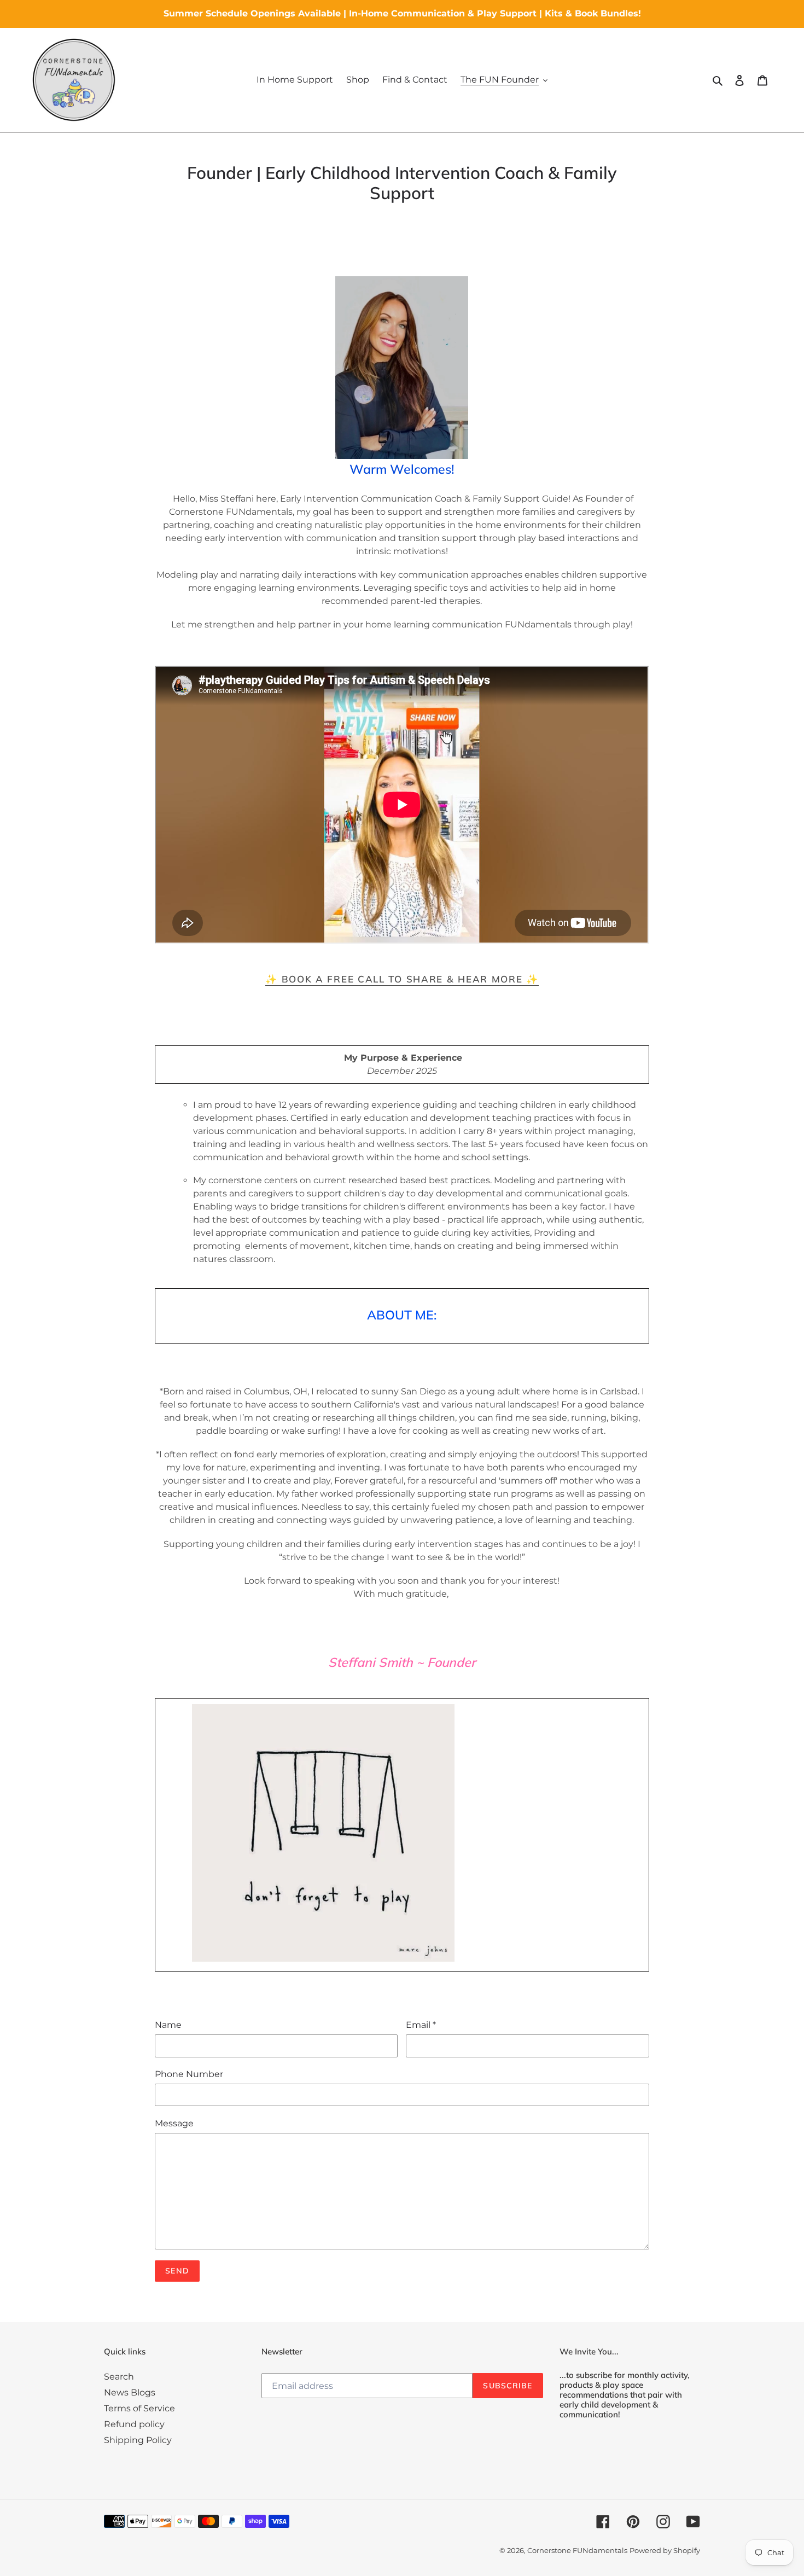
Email (421, 2025)
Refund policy (134, 2424)
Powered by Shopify (665, 2550)
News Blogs (130, 2392)
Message (174, 2123)
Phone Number (189, 2074)
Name (168, 2025)
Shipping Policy (138, 2440)
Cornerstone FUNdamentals (577, 2550)
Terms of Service (139, 2408)
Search (119, 2377)
